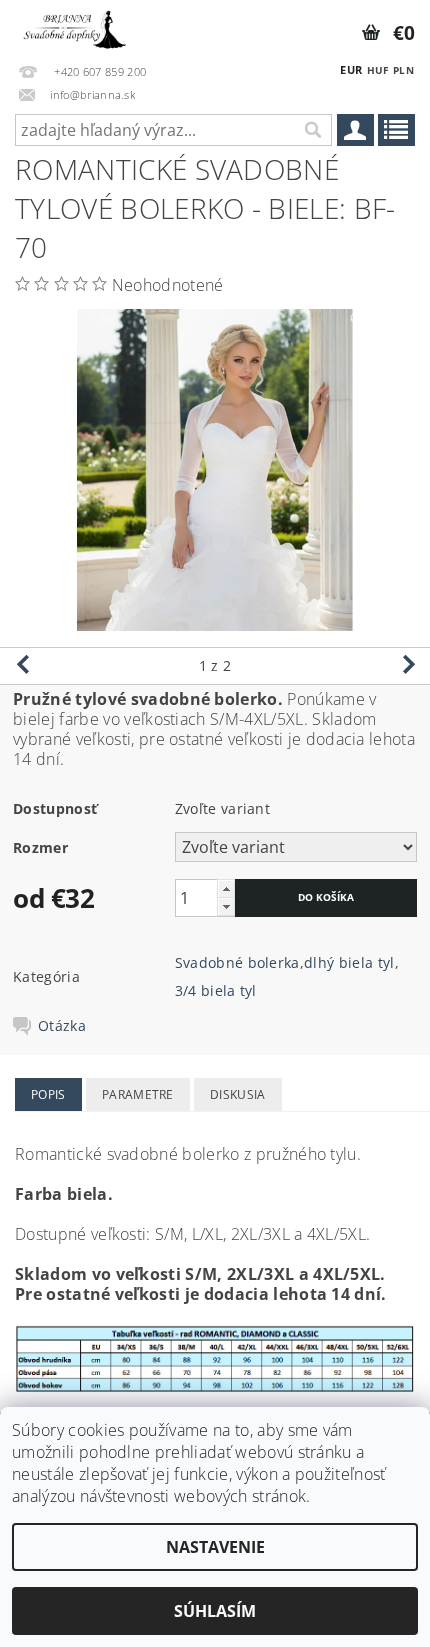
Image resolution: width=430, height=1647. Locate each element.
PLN (403, 70)
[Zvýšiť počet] (226, 888)
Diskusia (238, 1094)
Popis (48, 1094)
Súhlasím (215, 1611)
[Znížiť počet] (226, 906)
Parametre (138, 1094)
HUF (378, 70)
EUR (351, 69)
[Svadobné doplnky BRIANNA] (73, 26)
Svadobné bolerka (237, 962)
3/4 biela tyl (216, 990)
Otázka (62, 1026)
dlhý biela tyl (349, 962)
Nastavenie (215, 1547)
